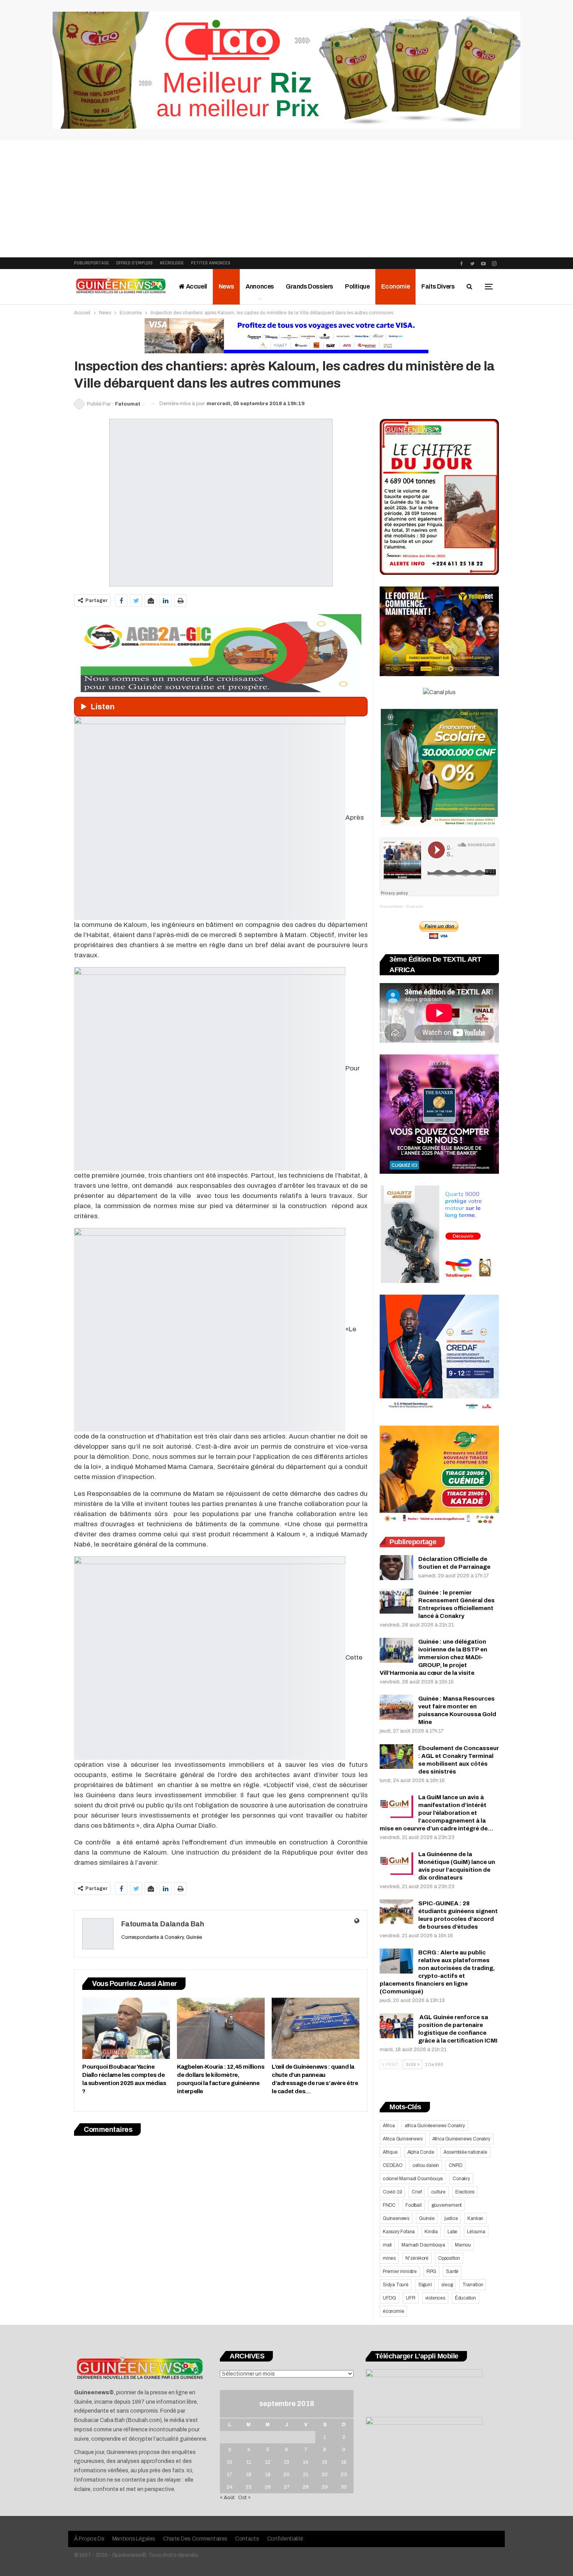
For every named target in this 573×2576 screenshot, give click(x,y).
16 (344, 2462)
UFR (410, 2298)
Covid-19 (392, 2192)
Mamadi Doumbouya (423, 2245)
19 (268, 2475)
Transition (473, 2285)
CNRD (455, 2165)
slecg (447, 2285)
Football (413, 2205)
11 (249, 2462)
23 (344, 2475)
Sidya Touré (396, 2285)
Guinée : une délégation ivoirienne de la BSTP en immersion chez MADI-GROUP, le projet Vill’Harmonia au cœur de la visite (433, 1657)
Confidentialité (285, 2539)
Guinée (427, 2218)
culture (438, 2192)
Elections (465, 2192)
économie (393, 2311)
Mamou (463, 2245)
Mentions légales (134, 2539)
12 (268, 2462)
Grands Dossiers (309, 286)
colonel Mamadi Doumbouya (413, 2179)
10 (230, 2462)
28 (306, 2487)
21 (306, 2475)
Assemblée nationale (465, 2152)
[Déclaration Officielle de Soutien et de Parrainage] (396, 1568)
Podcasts (415, 906)
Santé (452, 2271)
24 (230, 2487)
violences (435, 2298)
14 (306, 2462)
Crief (416, 2192)
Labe (452, 2232)
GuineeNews (391, 906)
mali (387, 2245)
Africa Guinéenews (403, 2139)
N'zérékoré (417, 2258)
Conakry (461, 2179)
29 (325, 2487)
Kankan (475, 2218)
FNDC (389, 2205)
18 (249, 2475)
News (226, 286)
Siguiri (425, 2285)
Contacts (247, 2539)
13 (286, 2462)
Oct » (244, 2498)
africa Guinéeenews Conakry (435, 2126)
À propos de (89, 2539)
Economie (395, 286)
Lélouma (476, 2232)
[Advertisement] (286, 199)
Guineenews (396, 2218)
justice (451, 2218)
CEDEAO (393, 2165)
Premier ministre (400, 2271)
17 (229, 2475)
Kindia (431, 2232)
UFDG (389, 2298)
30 (344, 2487)
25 (249, 2487)
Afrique (390, 2152)
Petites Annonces (211, 263)
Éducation (465, 2298)
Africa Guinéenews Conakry (461, 2139)
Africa (389, 2126)
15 (325, 2462)
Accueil (196, 286)
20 (286, 2475)
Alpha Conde (421, 2152)
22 (325, 2475)
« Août (227, 2498)
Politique (357, 286)
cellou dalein (426, 2165)
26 (268, 2487)
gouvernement (447, 2205)
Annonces (260, 286)
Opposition (449, 2258)
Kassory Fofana (399, 2232)
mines (389, 2258)
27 (287, 2487)
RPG (431, 2271)
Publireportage (92, 263)
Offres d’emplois (134, 263)
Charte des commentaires (195, 2539)
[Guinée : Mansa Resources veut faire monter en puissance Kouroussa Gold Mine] (396, 1707)
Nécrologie (172, 263)
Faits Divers (438, 286)
